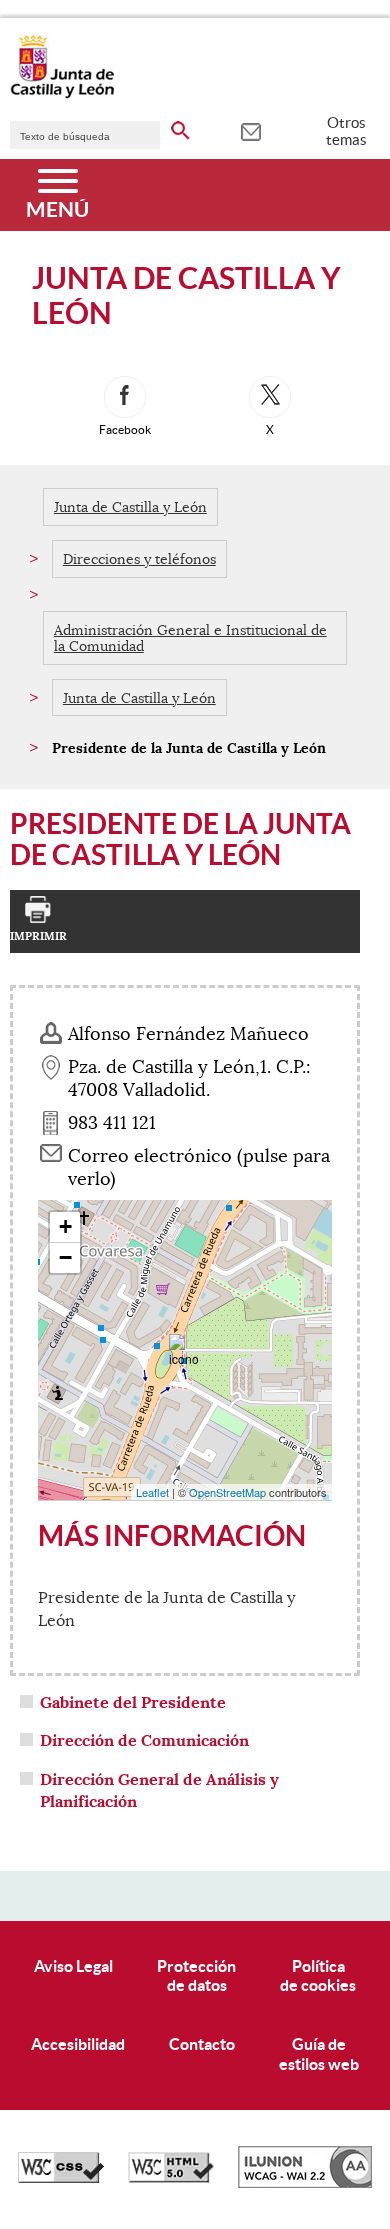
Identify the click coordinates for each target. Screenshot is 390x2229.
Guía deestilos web (319, 2053)
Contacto (202, 2044)
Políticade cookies (318, 1975)
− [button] (65, 1257)
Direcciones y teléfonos (139, 559)
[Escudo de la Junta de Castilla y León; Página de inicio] (62, 94)
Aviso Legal (73, 1966)
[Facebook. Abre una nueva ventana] (125, 397)
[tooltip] (250, 130)
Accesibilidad (78, 2044)
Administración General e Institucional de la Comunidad (190, 638)
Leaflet (152, 1492)
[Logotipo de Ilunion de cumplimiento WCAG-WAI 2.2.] (305, 2183)
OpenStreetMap (227, 1492)
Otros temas (346, 131)
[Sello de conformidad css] (61, 2178)
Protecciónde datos (196, 1975)
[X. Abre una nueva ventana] (270, 397)
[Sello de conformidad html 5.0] (171, 2178)
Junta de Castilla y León (130, 507)
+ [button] (65, 1226)
